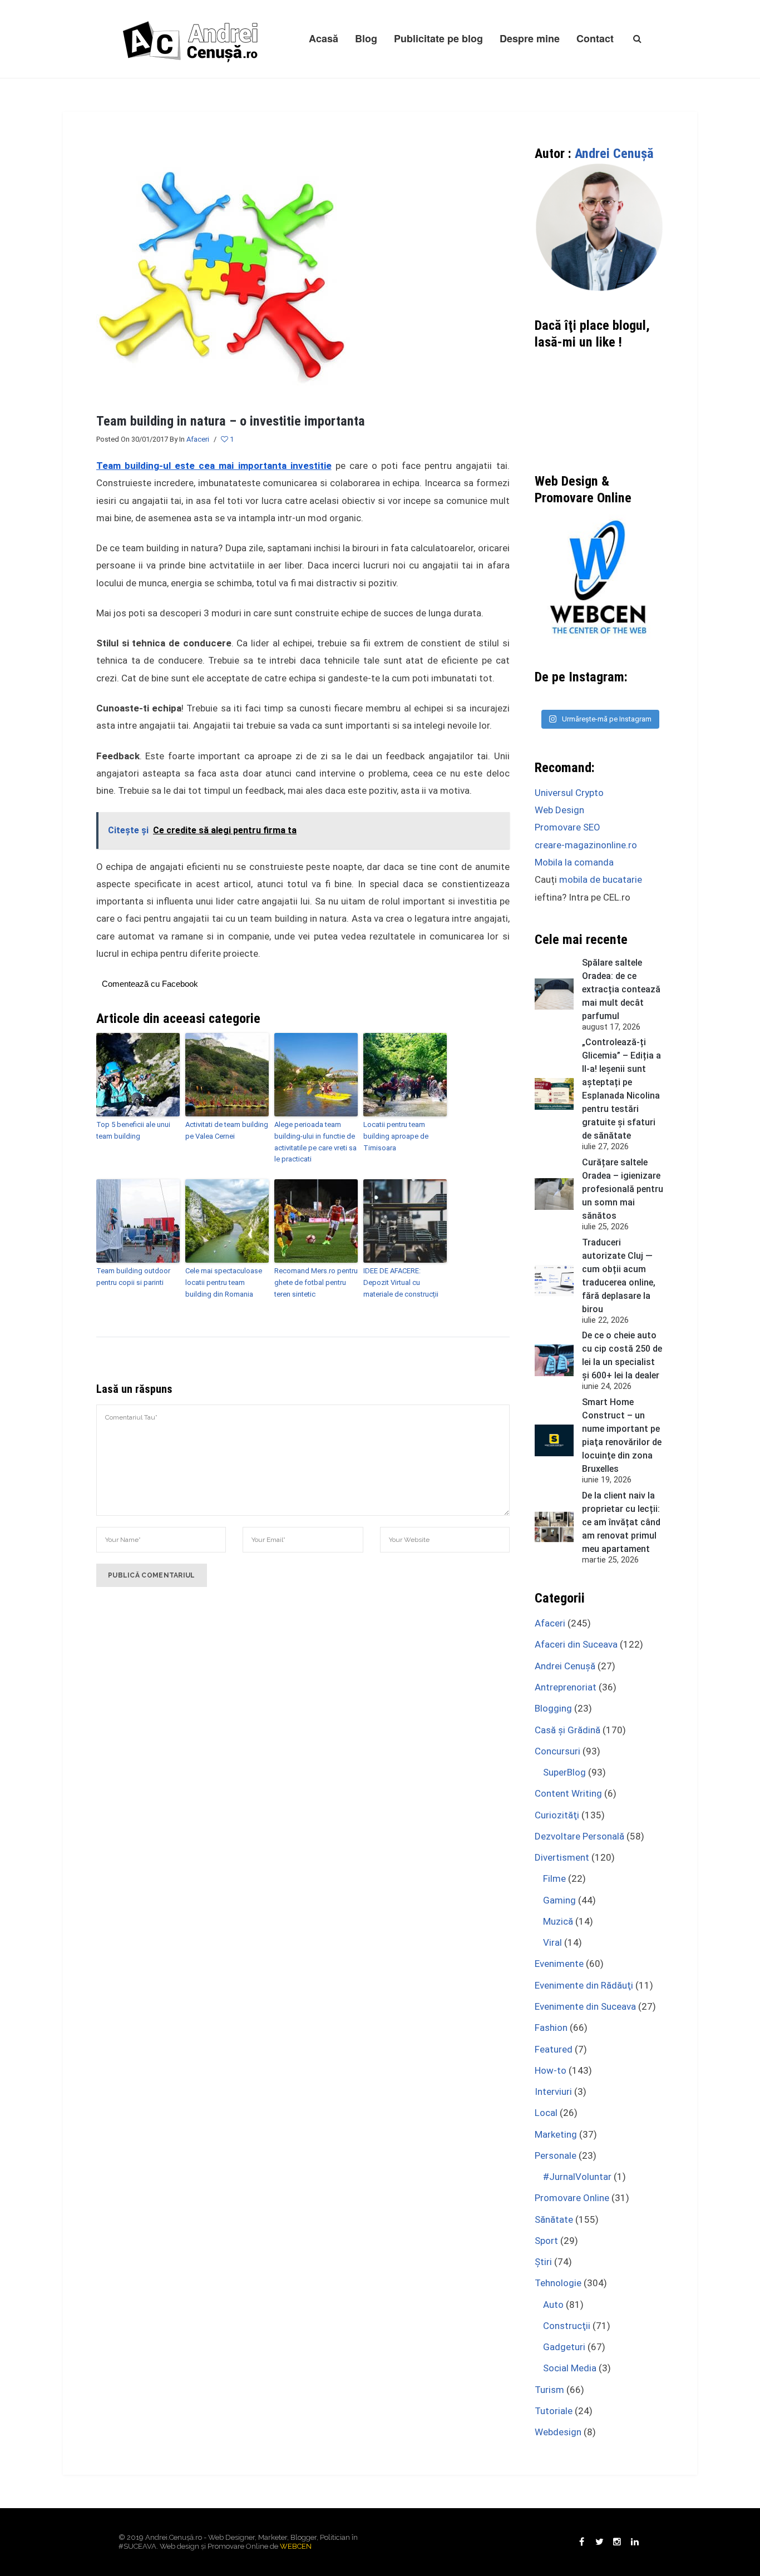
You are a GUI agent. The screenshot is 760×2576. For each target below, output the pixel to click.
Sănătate (554, 2219)
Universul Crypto (569, 793)
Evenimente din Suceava (585, 2006)
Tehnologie (558, 2283)
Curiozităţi (557, 1815)
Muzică (558, 1921)
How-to (551, 2070)
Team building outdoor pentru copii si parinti (133, 1277)
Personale (556, 2155)
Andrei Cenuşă (614, 154)
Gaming (559, 1900)
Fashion (551, 2028)
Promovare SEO (567, 827)
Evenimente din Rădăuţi (584, 1985)
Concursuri (557, 1751)
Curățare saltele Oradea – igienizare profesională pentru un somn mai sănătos (623, 1189)
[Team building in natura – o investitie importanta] (223, 271)
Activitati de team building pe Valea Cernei (227, 1130)
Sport (546, 2241)
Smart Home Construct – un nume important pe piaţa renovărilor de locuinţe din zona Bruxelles (622, 1435)
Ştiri (543, 2262)
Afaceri (198, 439)
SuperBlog (564, 1772)
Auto (553, 2305)
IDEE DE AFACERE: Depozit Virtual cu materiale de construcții (401, 1282)
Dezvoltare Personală (579, 1836)
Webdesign (558, 2432)
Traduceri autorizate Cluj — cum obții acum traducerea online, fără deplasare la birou (619, 1276)
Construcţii (567, 2326)
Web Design (559, 810)
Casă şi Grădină (567, 1730)
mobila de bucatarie (601, 879)
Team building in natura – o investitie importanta (231, 421)
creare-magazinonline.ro (586, 845)
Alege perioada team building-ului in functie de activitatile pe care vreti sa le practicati (315, 1142)
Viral (552, 1942)
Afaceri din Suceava (576, 1644)
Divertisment (562, 1857)
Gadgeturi (564, 2347)
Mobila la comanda (574, 862)
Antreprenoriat (566, 1687)
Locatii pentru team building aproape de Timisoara (396, 1136)
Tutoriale (554, 2411)
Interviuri (553, 2092)
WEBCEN (296, 2546)
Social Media (570, 2368)
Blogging (553, 1708)
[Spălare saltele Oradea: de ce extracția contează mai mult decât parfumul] (554, 994)
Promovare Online (572, 2198)
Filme (554, 1878)
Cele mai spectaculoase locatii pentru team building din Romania (224, 1282)
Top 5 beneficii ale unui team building (133, 1130)
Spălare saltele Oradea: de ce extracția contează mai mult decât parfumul (621, 989)
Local (546, 2113)
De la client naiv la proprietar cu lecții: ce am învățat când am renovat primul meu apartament (621, 1522)
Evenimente (559, 1964)
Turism (549, 2390)
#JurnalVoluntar (577, 2177)
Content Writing (568, 1793)
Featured (554, 2049)
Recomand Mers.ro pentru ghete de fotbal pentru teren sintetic (316, 1282)
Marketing (556, 2134)
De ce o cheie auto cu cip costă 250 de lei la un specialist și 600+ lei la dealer (622, 1355)
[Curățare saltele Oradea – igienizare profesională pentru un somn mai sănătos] (554, 1194)
